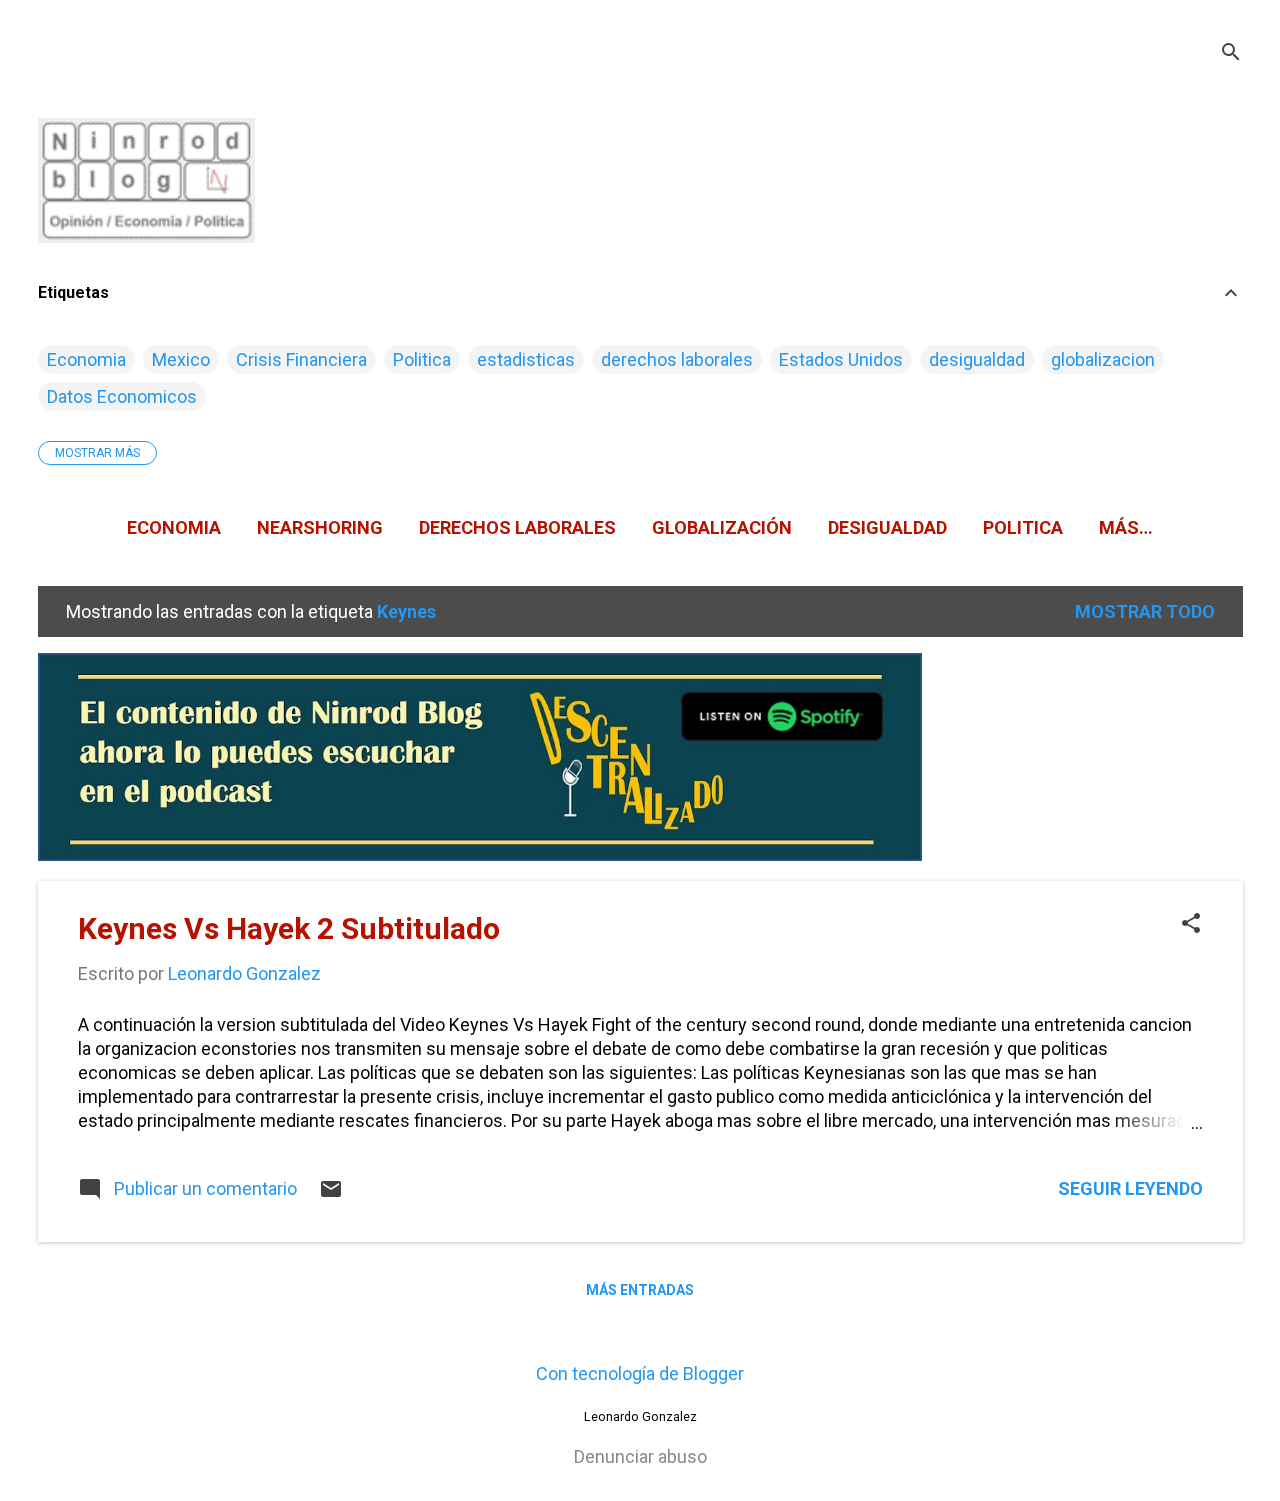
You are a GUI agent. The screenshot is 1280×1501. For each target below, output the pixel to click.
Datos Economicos (122, 396)
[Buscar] (1231, 54)
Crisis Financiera (301, 359)
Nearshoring (320, 527)
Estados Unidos (841, 359)
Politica (422, 359)
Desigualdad (887, 527)
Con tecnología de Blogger (640, 1373)
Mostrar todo (1145, 611)
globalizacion (1103, 359)
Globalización (722, 527)
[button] (1191, 925)
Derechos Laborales (517, 527)
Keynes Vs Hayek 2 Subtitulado (289, 928)
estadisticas (526, 359)
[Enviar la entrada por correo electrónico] (331, 1194)
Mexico (181, 359)
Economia (86, 359)
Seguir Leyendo (1130, 1188)
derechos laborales (677, 359)
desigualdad (977, 359)
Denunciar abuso (640, 1456)
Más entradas (640, 1290)
